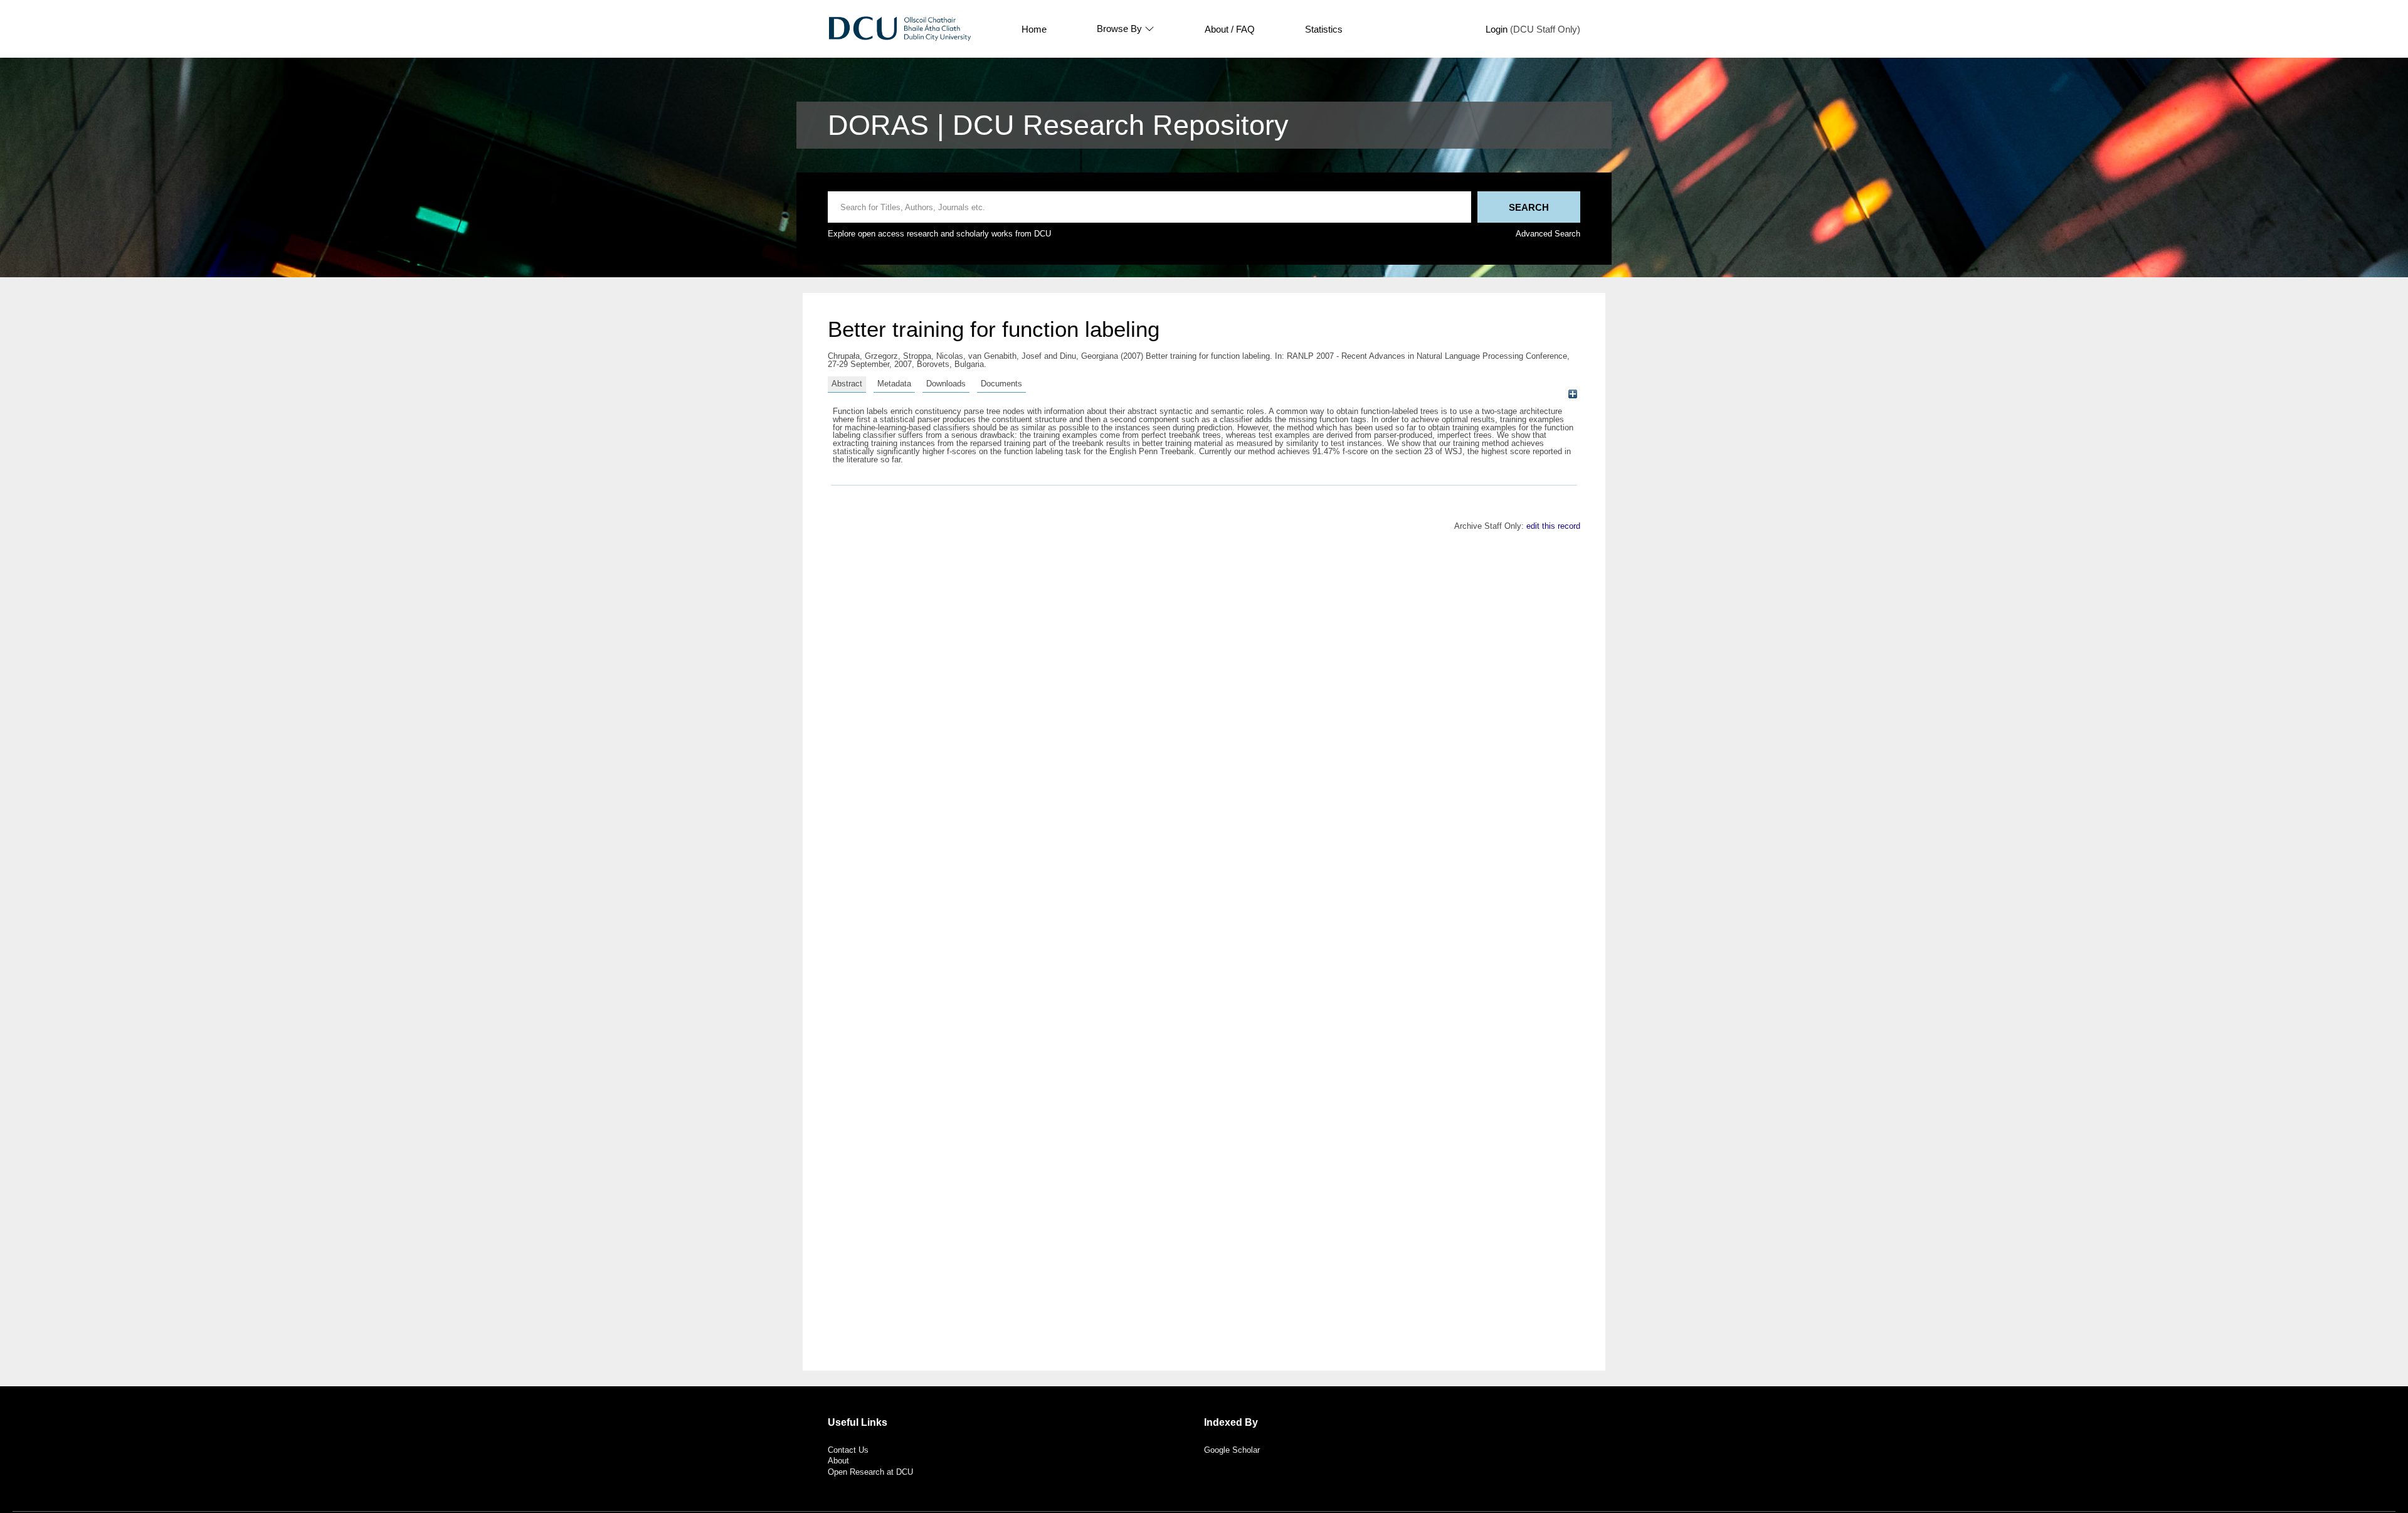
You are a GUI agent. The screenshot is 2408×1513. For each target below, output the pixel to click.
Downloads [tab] (946, 384)
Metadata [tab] (894, 384)
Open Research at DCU (870, 1472)
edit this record (1553, 526)
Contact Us (848, 1450)
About (838, 1461)
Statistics (1324, 29)
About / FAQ (1230, 29)
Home (1034, 29)
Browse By (1119, 29)
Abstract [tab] (847, 384)
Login (1497, 29)
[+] (1572, 394)
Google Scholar (1232, 1450)
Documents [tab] (1001, 384)
